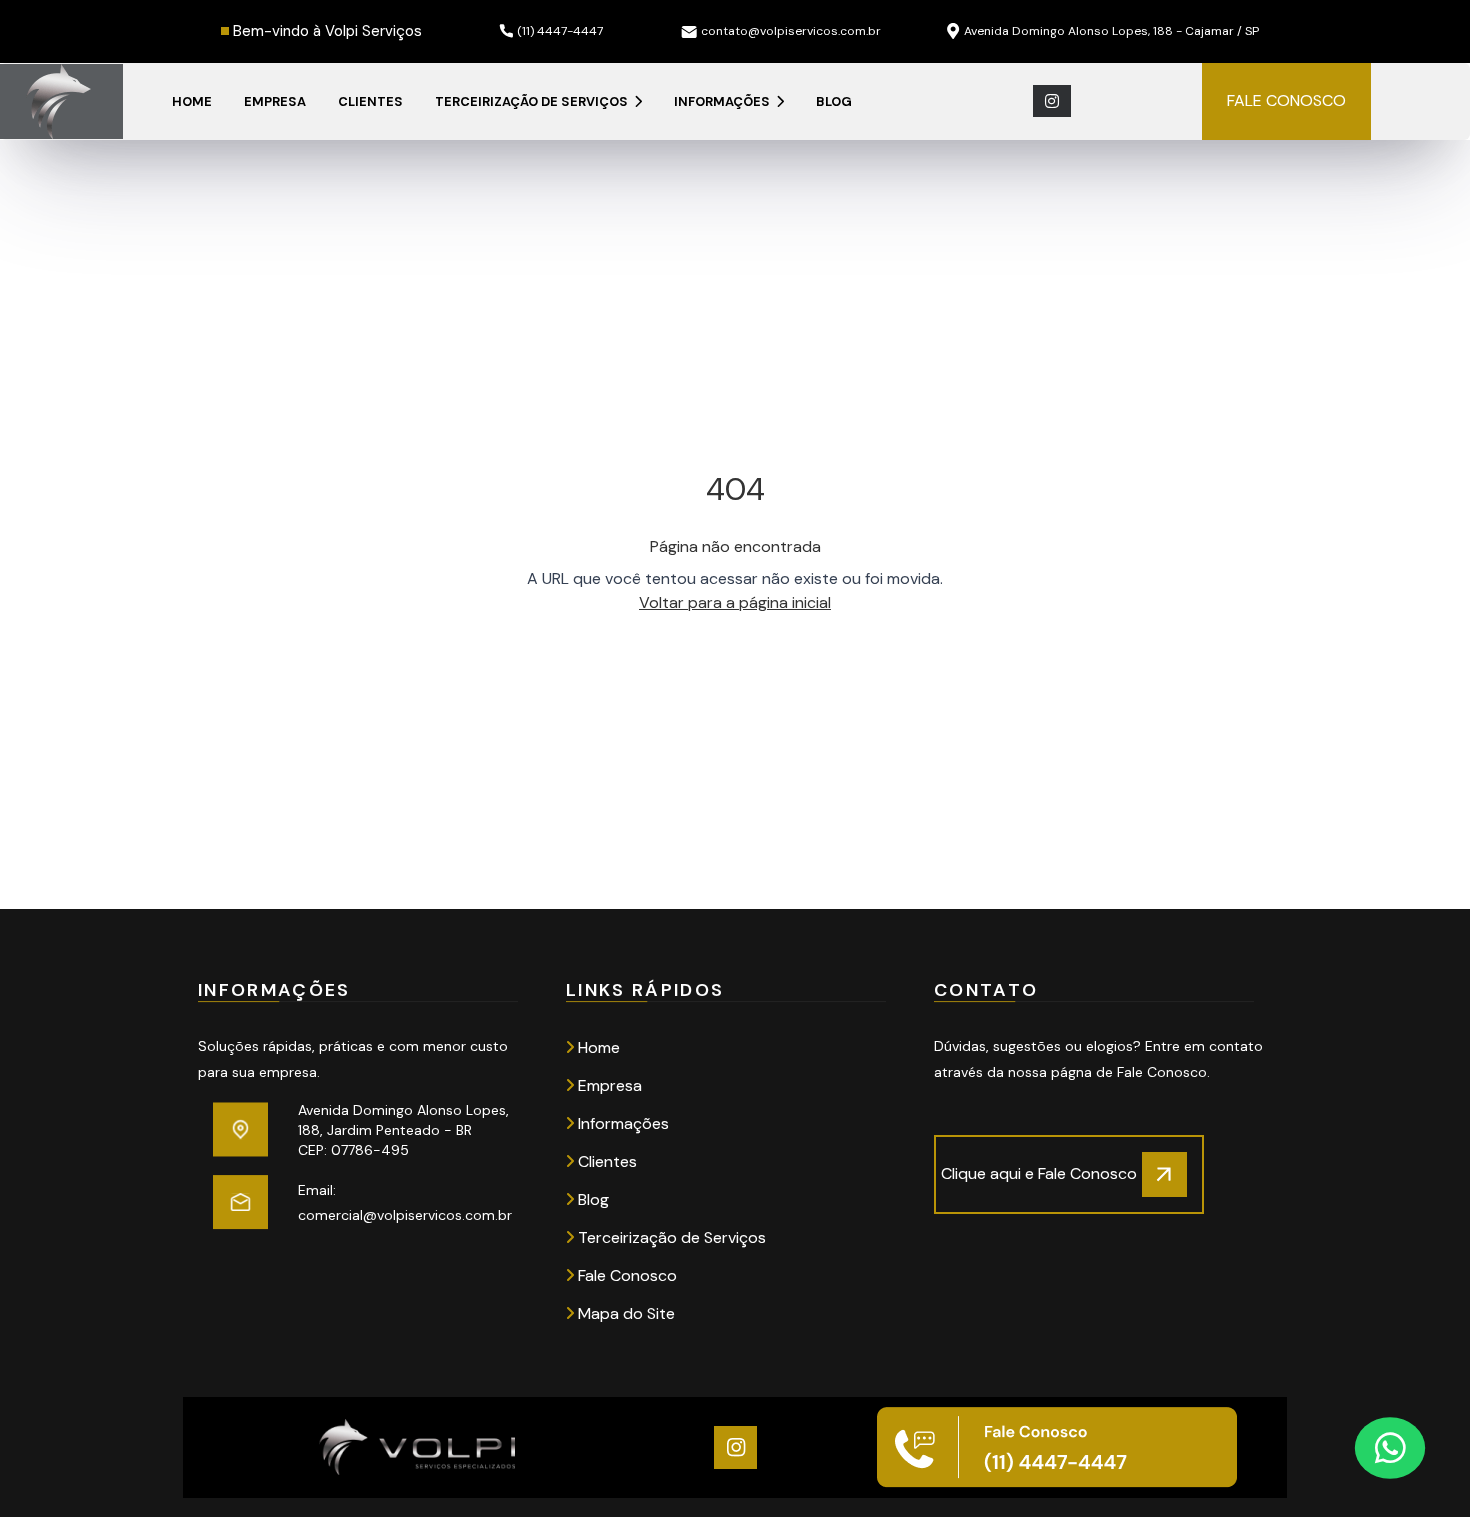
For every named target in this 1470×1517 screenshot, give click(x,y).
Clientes (370, 101)
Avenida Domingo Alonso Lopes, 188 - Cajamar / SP (1111, 31)
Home (192, 101)
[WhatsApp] (1390, 1447)
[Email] (240, 1202)
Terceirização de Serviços (533, 101)
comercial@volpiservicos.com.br (405, 1215)
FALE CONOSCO (1286, 100)
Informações (723, 101)
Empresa (275, 101)
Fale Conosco (625, 1275)
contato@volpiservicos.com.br (791, 31)
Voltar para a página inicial (735, 602)
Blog (834, 101)
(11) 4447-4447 (560, 31)
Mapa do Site (624, 1313)
